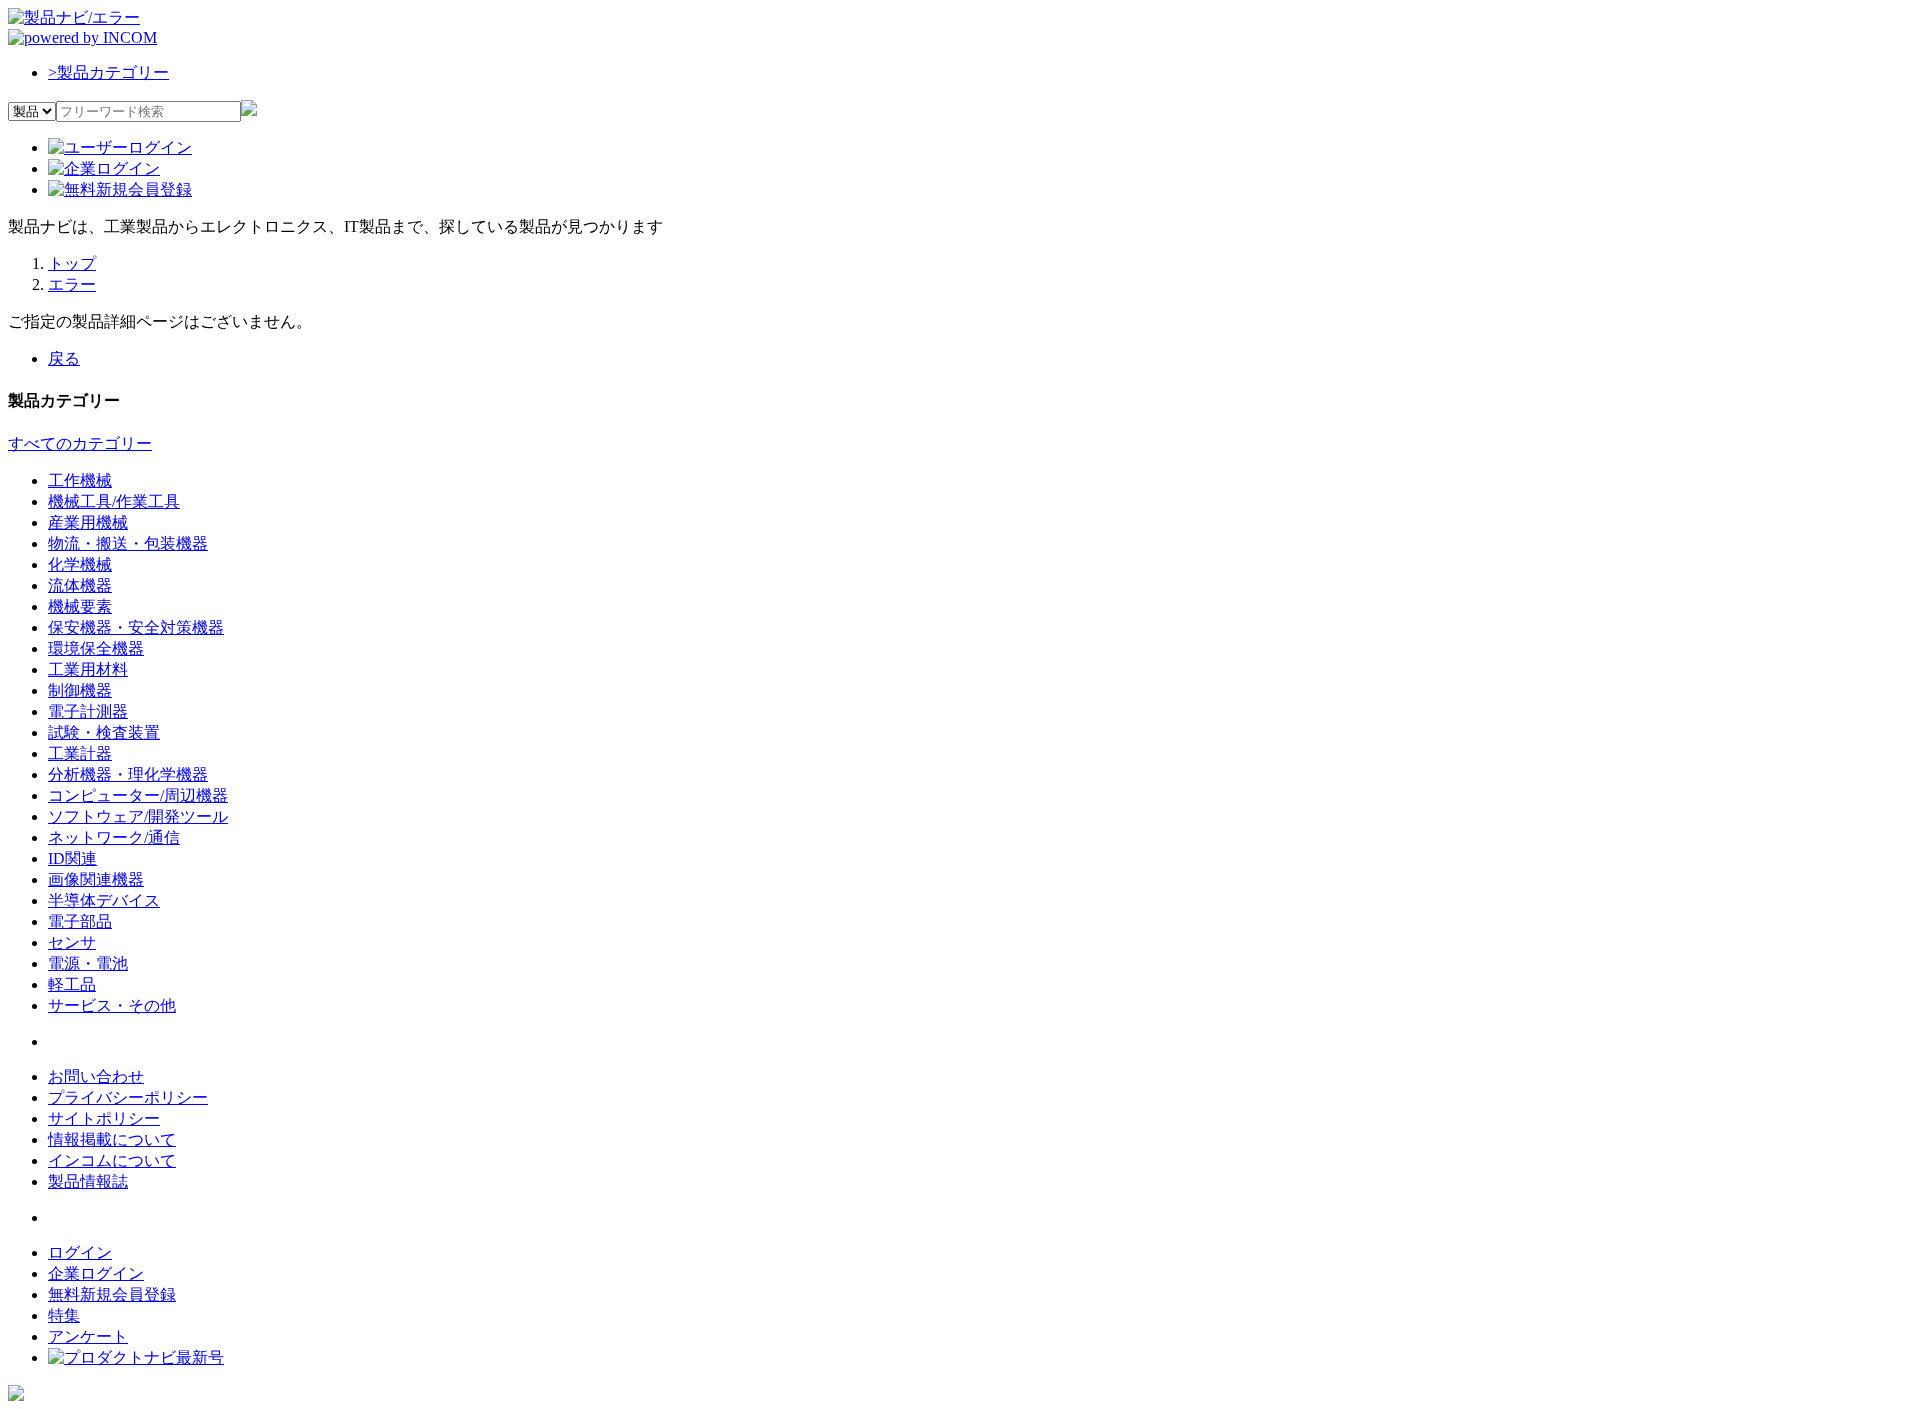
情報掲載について (112, 1139)
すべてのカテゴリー (80, 443)
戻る (64, 358)
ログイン (80, 1252)
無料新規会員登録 (112, 1294)
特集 (64, 1315)
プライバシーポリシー (128, 1097)
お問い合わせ (96, 1076)
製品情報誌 (88, 1181)
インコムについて (112, 1160)
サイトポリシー (104, 1118)
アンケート (88, 1336)
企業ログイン (96, 1273)
